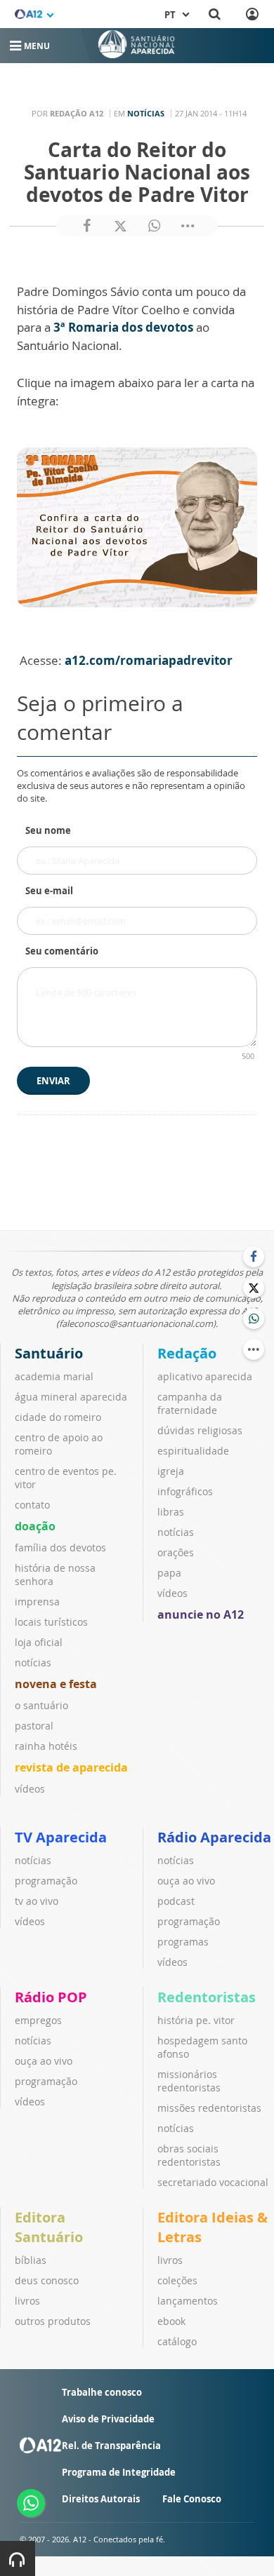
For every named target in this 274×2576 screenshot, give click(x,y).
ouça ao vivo (186, 1881)
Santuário (49, 1353)
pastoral (34, 1726)
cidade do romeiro (58, 1417)
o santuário (41, 1705)
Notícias (146, 113)
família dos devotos (60, 1547)
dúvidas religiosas (200, 1430)
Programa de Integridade (119, 2472)
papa (169, 1573)
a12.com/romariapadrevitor (149, 660)
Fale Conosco (192, 2499)
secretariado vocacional (213, 2182)
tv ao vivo (37, 1901)
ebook (171, 2321)
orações (176, 1552)
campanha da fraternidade (190, 1403)
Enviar (53, 1081)
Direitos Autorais (101, 2499)
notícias (33, 1663)
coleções (177, 2280)
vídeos (30, 1789)
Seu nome (48, 830)
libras (171, 1512)
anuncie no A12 (201, 1614)
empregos (38, 2020)
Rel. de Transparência (111, 2446)
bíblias (31, 2260)
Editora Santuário (49, 2227)
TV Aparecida (61, 1837)
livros (27, 2301)
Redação (187, 1353)
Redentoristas (207, 1997)
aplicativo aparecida (205, 1376)
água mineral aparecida (71, 1397)
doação (35, 1526)
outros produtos (53, 2321)
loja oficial (39, 1642)
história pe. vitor (196, 2020)
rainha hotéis (46, 1746)
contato (32, 1505)
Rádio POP (51, 1997)
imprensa (37, 1601)
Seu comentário (62, 951)
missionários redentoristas (189, 2081)
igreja (171, 1471)
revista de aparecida (71, 1767)
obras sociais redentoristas (189, 2155)
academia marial (54, 1376)
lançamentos (188, 2301)
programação (46, 1881)
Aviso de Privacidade (108, 2419)
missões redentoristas (209, 2108)
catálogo (177, 2341)
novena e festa (56, 1684)
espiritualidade (193, 1451)
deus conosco (47, 2280)
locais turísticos (51, 1622)
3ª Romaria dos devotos (123, 327)
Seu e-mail (49, 891)
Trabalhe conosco (102, 2392)
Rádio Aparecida (214, 1837)
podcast (176, 1901)
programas (183, 1942)
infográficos (185, 1491)
